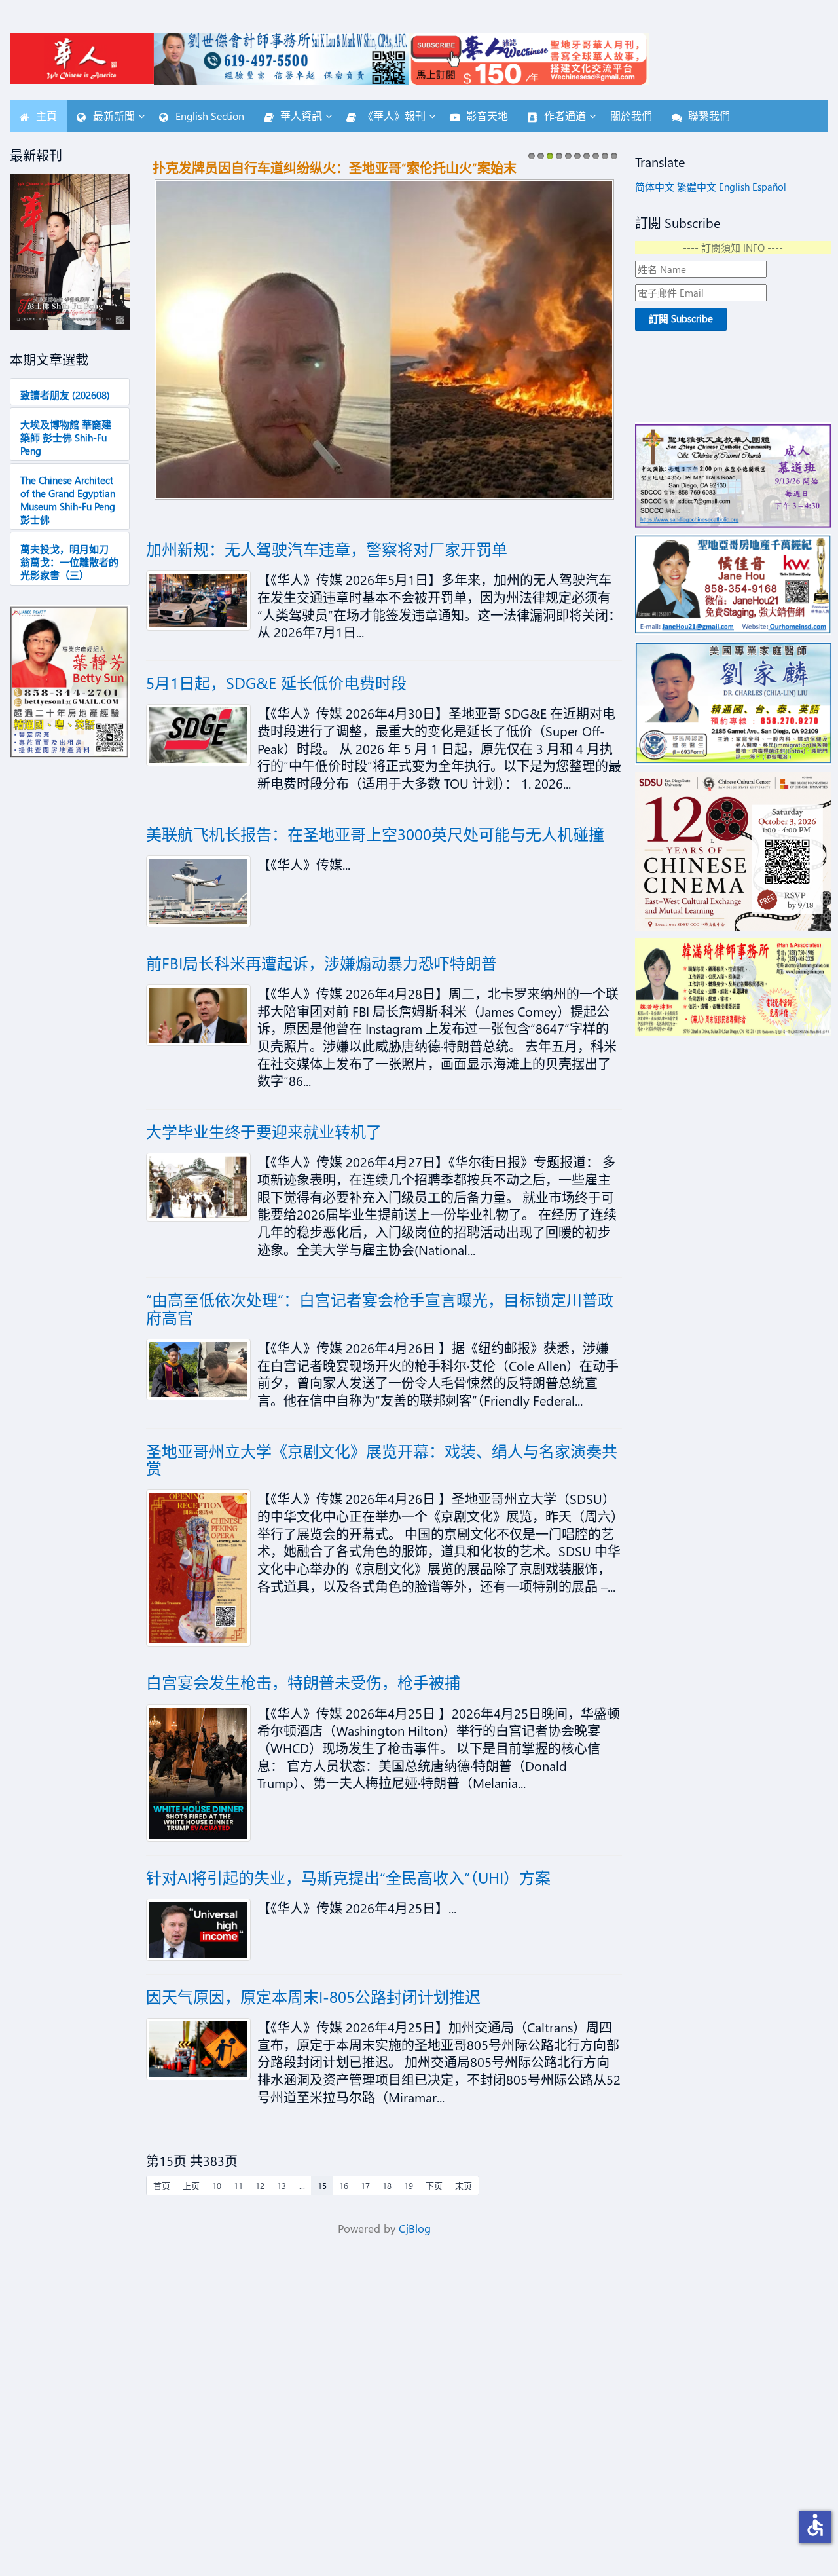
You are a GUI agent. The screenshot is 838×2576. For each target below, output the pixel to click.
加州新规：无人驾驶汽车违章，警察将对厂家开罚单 (327, 549)
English (734, 187)
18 (387, 2185)
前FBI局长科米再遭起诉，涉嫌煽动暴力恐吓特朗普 (321, 963)
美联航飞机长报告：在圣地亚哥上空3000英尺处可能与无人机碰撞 (375, 834)
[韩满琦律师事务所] (733, 987)
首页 (162, 2185)
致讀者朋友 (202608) (65, 395)
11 (238, 2185)
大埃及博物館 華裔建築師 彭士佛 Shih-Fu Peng (66, 438)
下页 (434, 2185)
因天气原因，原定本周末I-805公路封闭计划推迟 (313, 1996)
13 (282, 2185)
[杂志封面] (70, 252)
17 (365, 2185)
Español (769, 187)
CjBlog (415, 2229)
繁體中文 (697, 187)
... (302, 2185)
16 (344, 2185)
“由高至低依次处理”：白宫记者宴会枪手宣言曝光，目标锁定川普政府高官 (380, 1308)
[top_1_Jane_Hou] (733, 585)
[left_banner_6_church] (733, 475)
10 (614, 159)
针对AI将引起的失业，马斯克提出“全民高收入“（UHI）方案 (348, 1877)
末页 (464, 2185)
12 (260, 2185)
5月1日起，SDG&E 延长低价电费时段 (276, 682)
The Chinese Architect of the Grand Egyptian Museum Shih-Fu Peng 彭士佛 (68, 500)
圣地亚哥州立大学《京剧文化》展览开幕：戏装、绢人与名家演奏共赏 (382, 1459)
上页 (191, 2185)
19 (409, 2185)
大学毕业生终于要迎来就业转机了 (264, 1131)
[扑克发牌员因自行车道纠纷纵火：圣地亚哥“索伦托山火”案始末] (384, 337)
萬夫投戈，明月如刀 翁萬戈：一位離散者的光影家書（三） (69, 562)
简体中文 (655, 187)
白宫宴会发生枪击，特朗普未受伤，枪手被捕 (303, 1682)
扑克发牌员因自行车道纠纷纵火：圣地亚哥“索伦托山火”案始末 (335, 167)
